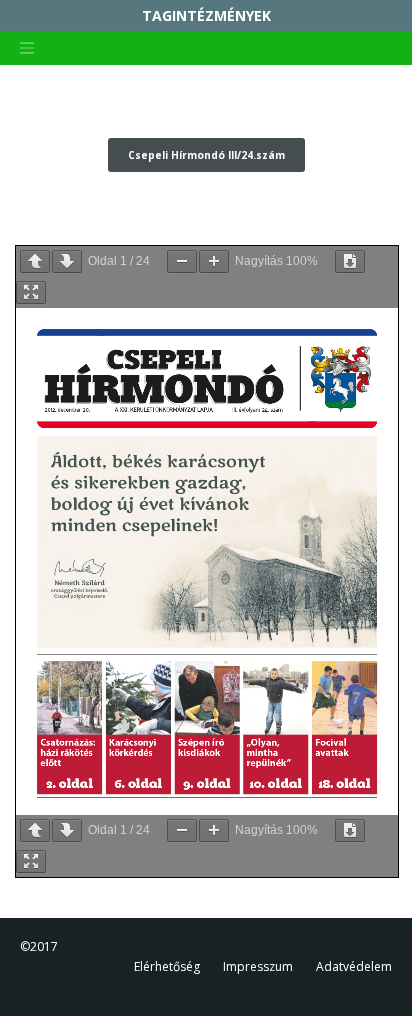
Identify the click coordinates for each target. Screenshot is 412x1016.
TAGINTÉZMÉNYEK (206, 15)
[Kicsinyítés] (182, 261)
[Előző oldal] (35, 261)
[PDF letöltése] (350, 261)
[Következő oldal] (67, 261)
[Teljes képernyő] (31, 292)
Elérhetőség (167, 966)
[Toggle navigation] (27, 48)
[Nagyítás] (214, 261)
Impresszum (258, 966)
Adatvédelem (354, 966)
